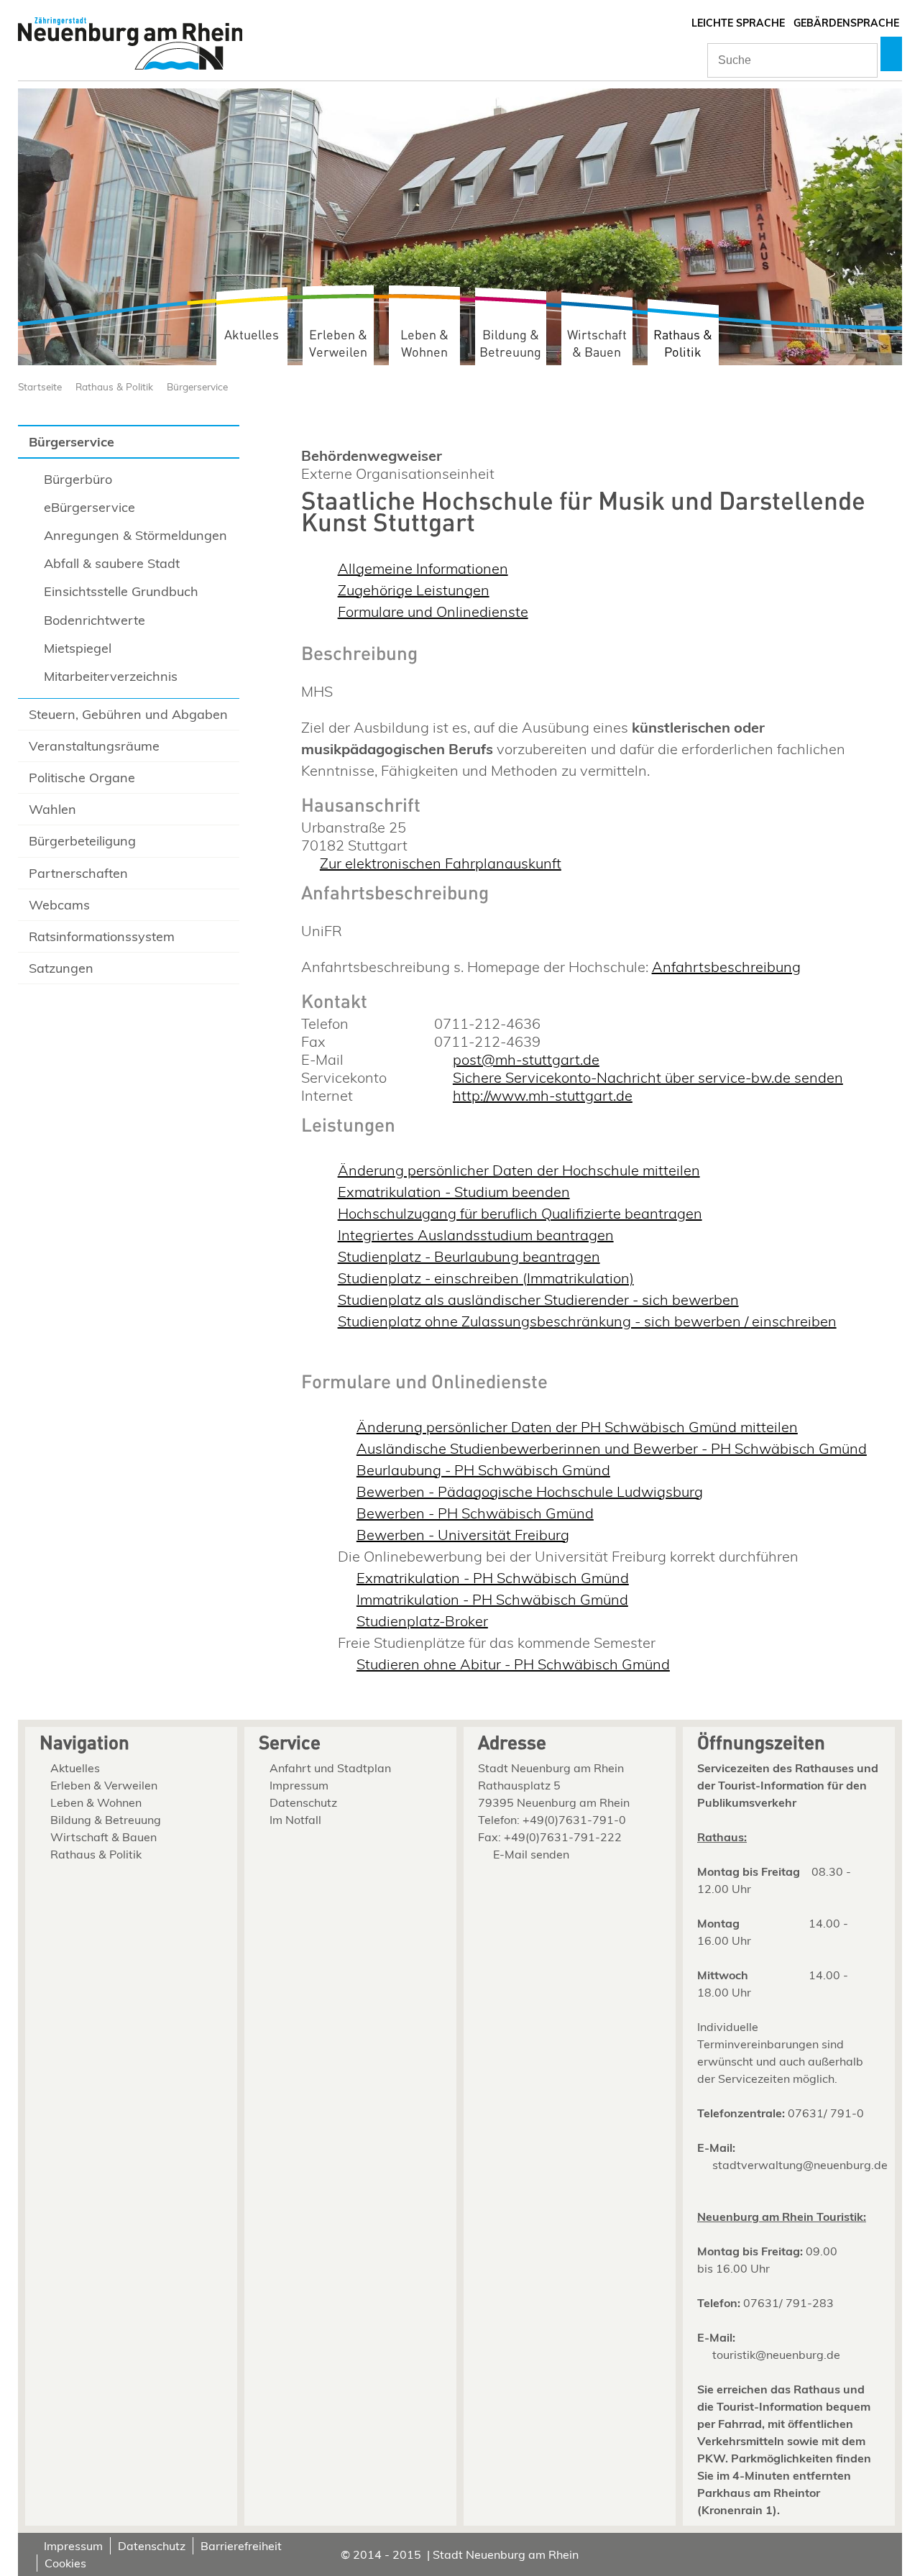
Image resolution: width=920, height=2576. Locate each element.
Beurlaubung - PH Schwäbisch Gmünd (483, 1470)
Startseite (40, 386)
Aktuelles (252, 335)
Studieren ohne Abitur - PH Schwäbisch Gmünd (513, 1664)
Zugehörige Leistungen (414, 590)
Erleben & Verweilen (338, 344)
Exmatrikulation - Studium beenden (454, 1192)
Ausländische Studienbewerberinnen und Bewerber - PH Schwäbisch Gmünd (612, 1448)
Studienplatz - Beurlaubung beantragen (469, 1256)
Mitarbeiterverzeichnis (111, 676)
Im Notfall (295, 1820)
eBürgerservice (89, 507)
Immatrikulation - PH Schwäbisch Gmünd (492, 1599)
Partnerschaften (78, 873)
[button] (891, 54)
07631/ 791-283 (788, 2303)
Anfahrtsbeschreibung (726, 967)
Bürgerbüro (78, 479)
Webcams (59, 905)
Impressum (299, 1785)
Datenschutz (303, 1802)
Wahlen (52, 809)
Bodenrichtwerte (95, 620)
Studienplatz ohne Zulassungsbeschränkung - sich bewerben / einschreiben (587, 1321)
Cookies (65, 2563)
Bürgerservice (197, 386)
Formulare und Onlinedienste (433, 611)
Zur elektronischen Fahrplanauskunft (441, 863)
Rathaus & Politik (683, 344)
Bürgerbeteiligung (82, 841)
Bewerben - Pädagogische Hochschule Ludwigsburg (530, 1491)
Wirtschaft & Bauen (597, 344)
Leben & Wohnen (424, 344)
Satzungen (61, 968)
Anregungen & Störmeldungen (135, 535)
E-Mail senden (531, 1854)
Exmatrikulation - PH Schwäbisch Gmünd (493, 1578)
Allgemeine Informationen (423, 568)
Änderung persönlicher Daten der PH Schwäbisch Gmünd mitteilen (577, 1427)
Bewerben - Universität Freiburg (463, 1535)
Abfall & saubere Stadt (112, 563)
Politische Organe (82, 778)
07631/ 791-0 (826, 2113)
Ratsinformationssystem (102, 936)
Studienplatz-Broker (422, 1621)
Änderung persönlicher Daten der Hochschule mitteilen (519, 1170)
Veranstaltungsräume (94, 746)
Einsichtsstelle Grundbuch (121, 591)
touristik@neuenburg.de (776, 2355)
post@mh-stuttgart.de (526, 1059)
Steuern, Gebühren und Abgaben (128, 714)
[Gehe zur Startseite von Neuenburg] (130, 45)
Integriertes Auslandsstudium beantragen (476, 1235)
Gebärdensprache (846, 23)
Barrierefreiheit (241, 2546)
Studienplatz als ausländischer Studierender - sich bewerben (538, 1300)
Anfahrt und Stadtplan (330, 1768)
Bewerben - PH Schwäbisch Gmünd (475, 1513)
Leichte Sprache (738, 23)
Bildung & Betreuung (510, 344)
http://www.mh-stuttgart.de (543, 1095)
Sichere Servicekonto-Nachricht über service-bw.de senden (648, 1077)
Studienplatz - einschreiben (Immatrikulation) (486, 1278)
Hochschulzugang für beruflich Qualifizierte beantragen (520, 1213)
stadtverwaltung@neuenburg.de (800, 2165)
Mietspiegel (78, 648)
